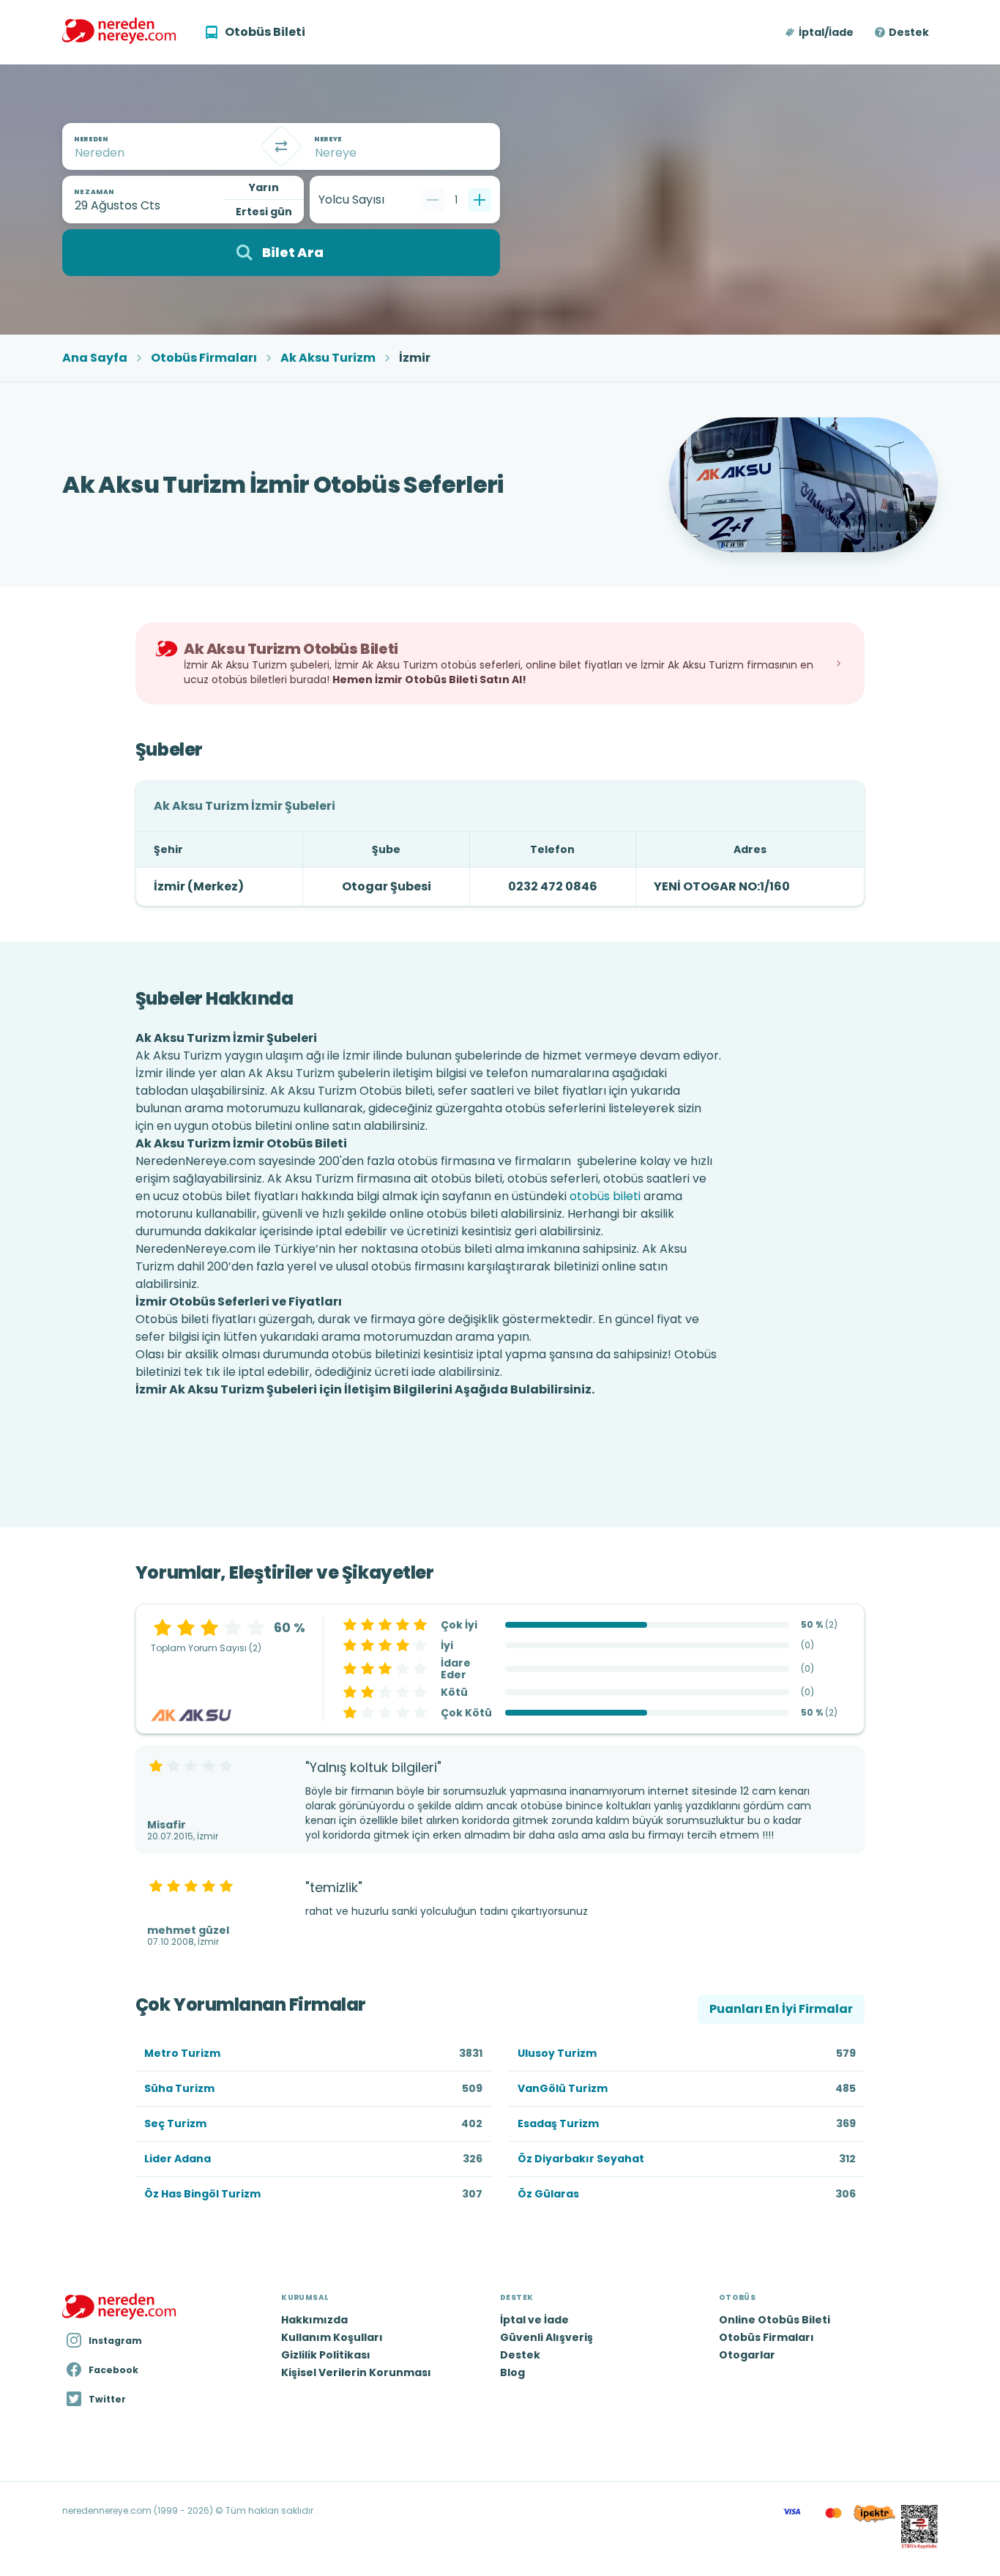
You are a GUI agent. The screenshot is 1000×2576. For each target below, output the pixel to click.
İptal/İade (826, 32)
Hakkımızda (314, 2320)
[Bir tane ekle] (480, 200)
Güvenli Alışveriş (546, 2337)
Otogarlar (747, 2355)
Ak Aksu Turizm (328, 358)
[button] (820, 32)
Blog (512, 2372)
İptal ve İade (534, 2320)
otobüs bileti (605, 1196)
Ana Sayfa (95, 358)
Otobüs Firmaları (204, 358)
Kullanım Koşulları (332, 2337)
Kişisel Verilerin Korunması (356, 2372)
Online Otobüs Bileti (775, 2320)
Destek (909, 32)
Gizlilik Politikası (326, 2355)
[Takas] (281, 146)
